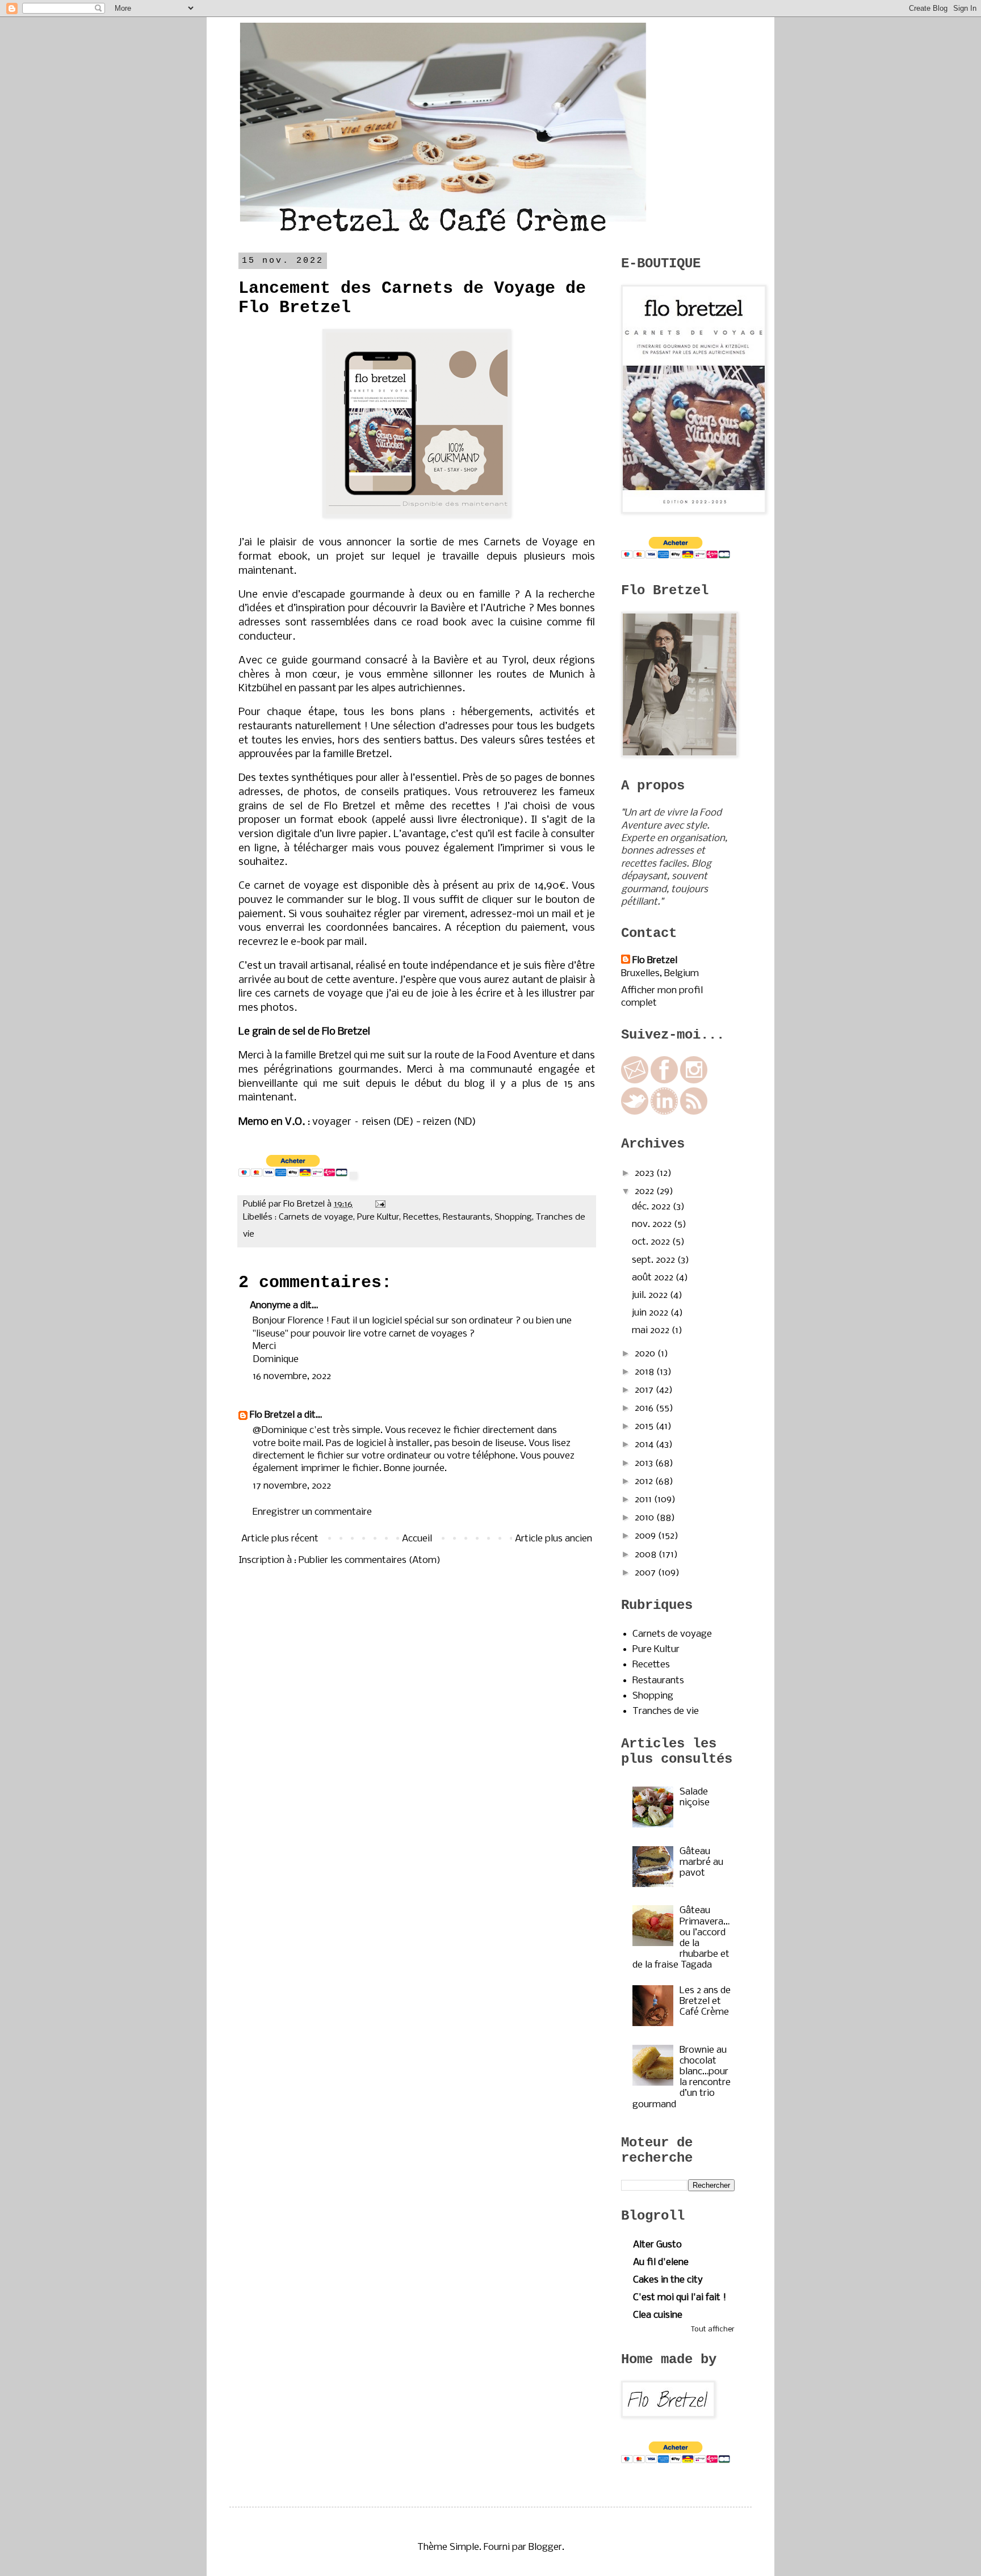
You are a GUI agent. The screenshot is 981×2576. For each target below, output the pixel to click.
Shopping (513, 1217)
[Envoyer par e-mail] (270, 1234)
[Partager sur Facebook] (302, 1234)
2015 (645, 1426)
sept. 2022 (655, 1260)
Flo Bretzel (272, 1415)
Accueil (417, 1539)
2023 (645, 1173)
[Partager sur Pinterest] (313, 1234)
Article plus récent (280, 1539)
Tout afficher (713, 2329)
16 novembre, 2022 (292, 1377)
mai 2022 (652, 1331)
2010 (645, 1518)
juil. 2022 (651, 1295)
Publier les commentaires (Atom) (370, 1560)
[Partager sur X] (291, 1234)
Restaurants (467, 1217)
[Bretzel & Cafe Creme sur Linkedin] (664, 1112)
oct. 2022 (652, 1242)
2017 (645, 1390)
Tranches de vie (666, 1711)
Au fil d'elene (661, 2262)
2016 (645, 1408)
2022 (645, 1192)
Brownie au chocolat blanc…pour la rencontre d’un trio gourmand (682, 2077)
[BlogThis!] (280, 1234)
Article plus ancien (554, 1539)
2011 (644, 1500)
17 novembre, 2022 (292, 1486)
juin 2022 (651, 1313)
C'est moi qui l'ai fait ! (680, 2298)
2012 (645, 1482)
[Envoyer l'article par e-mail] (378, 1204)
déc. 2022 (652, 1207)
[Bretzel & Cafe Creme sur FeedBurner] (694, 1112)
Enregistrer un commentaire (312, 1512)
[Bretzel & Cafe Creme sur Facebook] (664, 1081)
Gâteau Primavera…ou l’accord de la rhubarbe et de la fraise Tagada (681, 1938)
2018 (645, 1372)
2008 (647, 1555)
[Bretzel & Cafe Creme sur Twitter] (635, 1112)
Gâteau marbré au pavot (701, 1862)
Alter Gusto (657, 2245)
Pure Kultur (378, 1217)
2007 (646, 1573)
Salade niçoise (695, 1797)
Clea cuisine (658, 2315)
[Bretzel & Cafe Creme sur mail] (635, 1081)
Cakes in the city (668, 2280)
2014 (645, 1445)
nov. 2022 (653, 1224)
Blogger (545, 2547)
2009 (646, 1536)
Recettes (421, 1217)
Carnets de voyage (316, 1217)
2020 (646, 1354)
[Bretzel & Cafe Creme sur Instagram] (694, 1081)
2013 (645, 1463)
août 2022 (654, 1278)
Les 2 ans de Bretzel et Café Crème (705, 2001)
